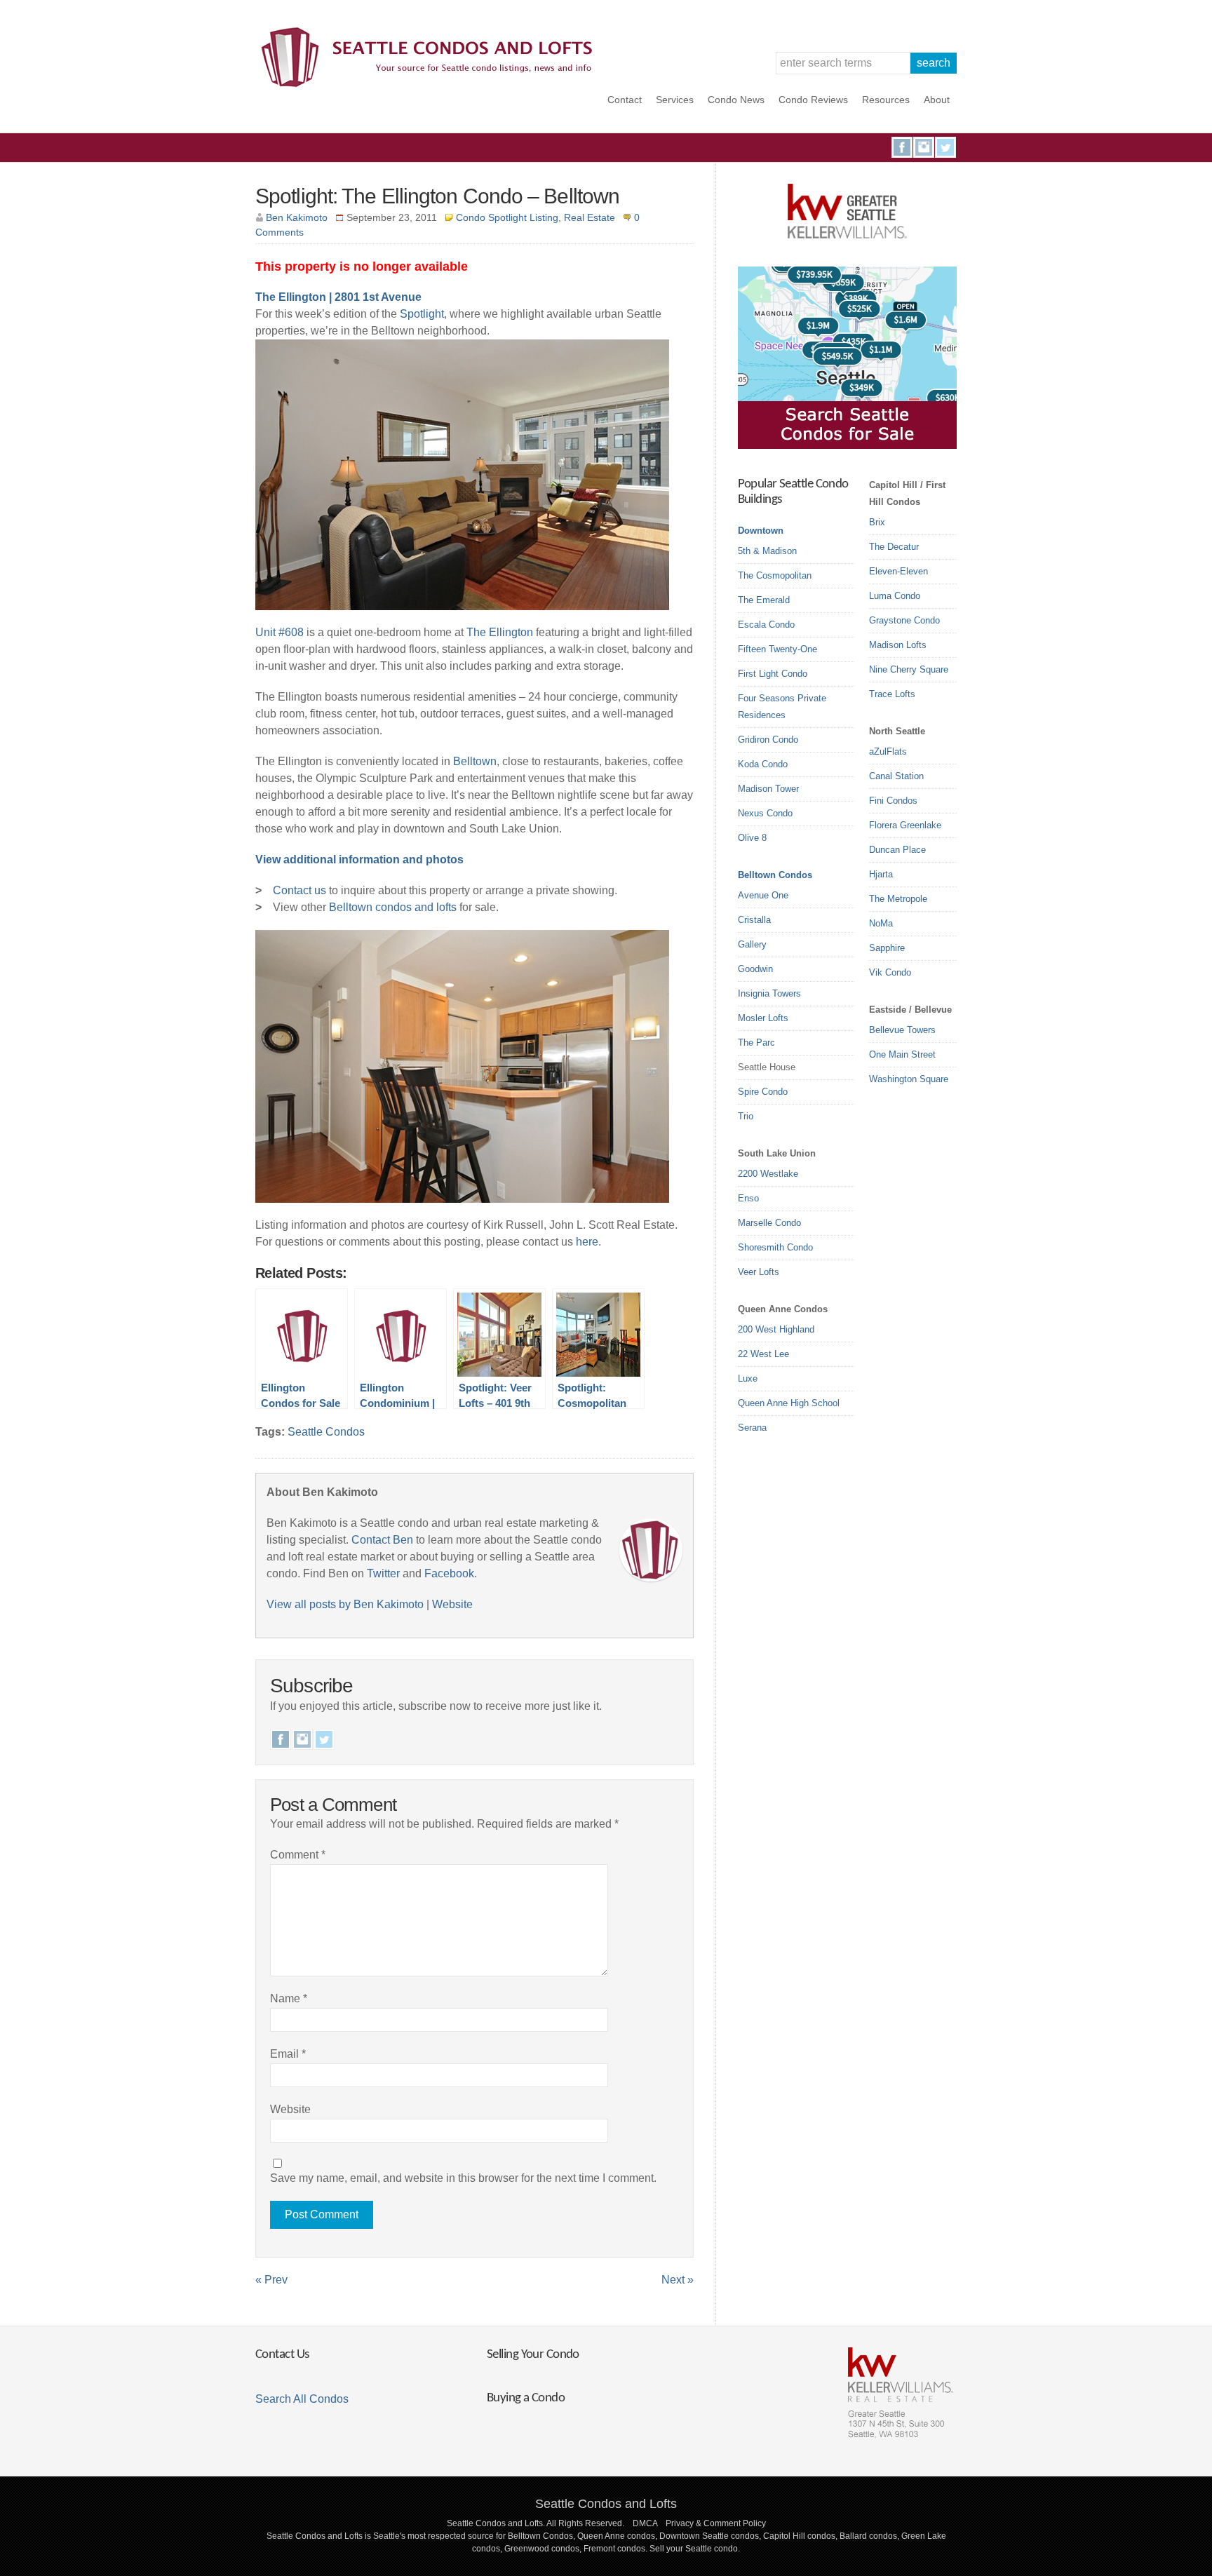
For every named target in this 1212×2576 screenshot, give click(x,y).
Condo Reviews (813, 100)
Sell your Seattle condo (694, 2549)
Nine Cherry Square (909, 669)
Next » (678, 2280)
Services (675, 100)
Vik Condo (890, 972)
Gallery (752, 944)
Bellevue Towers (902, 1030)
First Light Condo (773, 674)
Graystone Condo (904, 620)
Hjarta (881, 874)
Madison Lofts (898, 645)
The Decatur (894, 547)
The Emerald (764, 600)
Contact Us (282, 2355)
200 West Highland (776, 1329)
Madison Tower (768, 789)
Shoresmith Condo (775, 1247)
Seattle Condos (326, 1432)
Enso (748, 1198)
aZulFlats (888, 751)
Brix (877, 522)
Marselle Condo (769, 1223)
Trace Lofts (892, 694)
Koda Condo (763, 764)
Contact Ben (382, 1540)
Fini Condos (893, 801)
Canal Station (896, 776)
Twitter (945, 147)
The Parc (756, 1043)
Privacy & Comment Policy (716, 2523)
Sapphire (887, 948)
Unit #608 (280, 632)
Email (288, 2054)
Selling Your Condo (533, 2355)
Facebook (902, 147)
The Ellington (500, 632)
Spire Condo (763, 1092)
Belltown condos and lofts (393, 907)
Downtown (761, 531)
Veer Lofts (759, 1272)
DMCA (645, 2523)
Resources (886, 100)
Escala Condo (766, 625)
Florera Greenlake (905, 825)
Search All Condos (302, 2399)
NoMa (881, 923)
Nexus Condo (765, 813)
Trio (746, 1116)
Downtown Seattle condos (709, 2536)
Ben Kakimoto (297, 217)
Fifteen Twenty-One (777, 649)
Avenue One (763, 895)
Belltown (475, 761)
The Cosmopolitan (775, 575)
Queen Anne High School (789, 1403)
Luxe (748, 1378)
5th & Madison (767, 551)
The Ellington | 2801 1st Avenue (338, 297)
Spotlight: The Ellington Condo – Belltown (437, 196)
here (587, 1242)
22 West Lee (763, 1354)
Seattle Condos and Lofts (606, 2504)
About (937, 100)
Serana (752, 1428)
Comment (298, 1855)
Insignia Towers (769, 993)
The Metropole (898, 899)
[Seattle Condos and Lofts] (431, 84)
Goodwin (755, 969)
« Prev (271, 2280)
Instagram (924, 147)
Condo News (736, 100)
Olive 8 (752, 838)
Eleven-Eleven (898, 571)
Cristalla (754, 920)
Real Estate (590, 217)
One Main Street (902, 1054)
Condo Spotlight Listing (507, 217)
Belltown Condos (775, 875)
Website (452, 1604)
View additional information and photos (359, 859)
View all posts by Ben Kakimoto (345, 1604)
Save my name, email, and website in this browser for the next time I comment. (463, 2178)
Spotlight (422, 314)
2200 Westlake (768, 1174)
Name (289, 1998)
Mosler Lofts (763, 1018)
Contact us (299, 890)
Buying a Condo (526, 2398)
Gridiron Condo (768, 740)
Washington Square (909, 1079)
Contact (625, 100)
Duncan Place (897, 850)
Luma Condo (895, 596)
